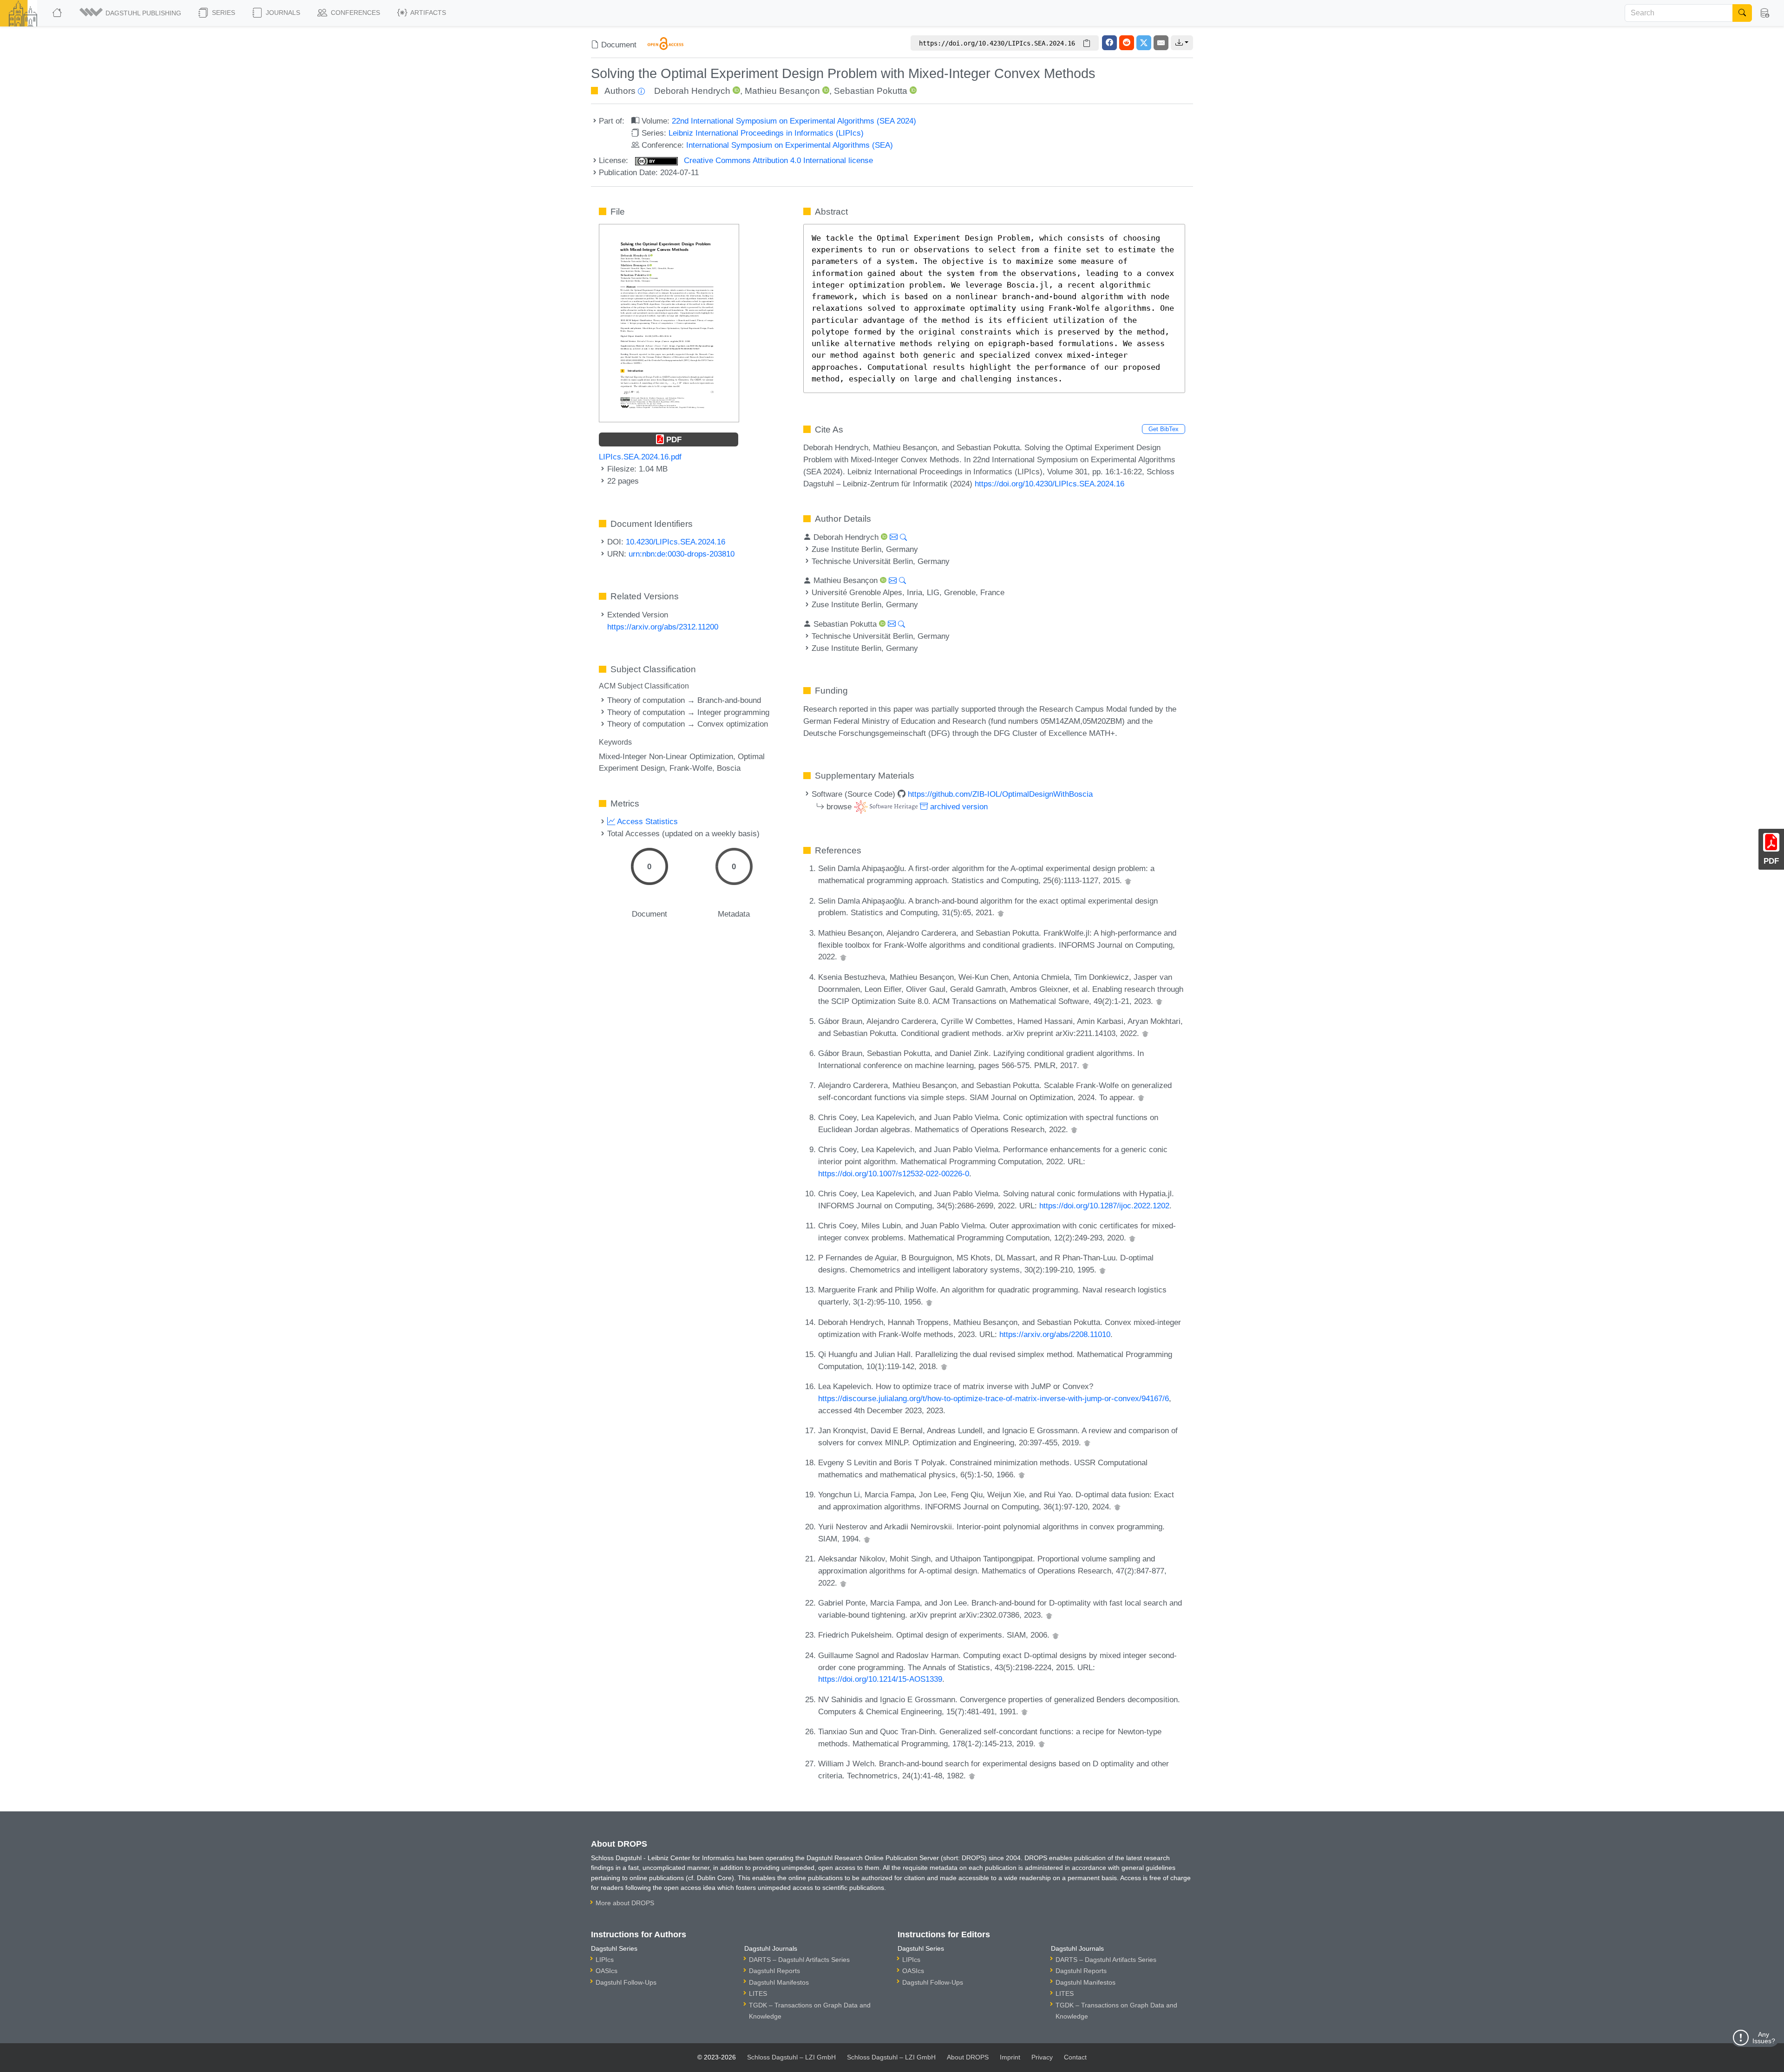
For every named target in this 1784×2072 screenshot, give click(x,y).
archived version (958, 807)
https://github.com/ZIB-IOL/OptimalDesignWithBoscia (1000, 794)
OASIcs (607, 1971)
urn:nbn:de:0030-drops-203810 (682, 554)
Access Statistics (646, 821)
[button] (131, 13)
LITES (758, 1993)
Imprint (1010, 2057)
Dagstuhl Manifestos (779, 1982)
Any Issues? (1764, 2038)
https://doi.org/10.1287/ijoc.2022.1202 (1104, 1206)
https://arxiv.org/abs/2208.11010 (1055, 1334)
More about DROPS (625, 1903)
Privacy (1042, 2057)
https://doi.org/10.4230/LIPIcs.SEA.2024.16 (1049, 484)
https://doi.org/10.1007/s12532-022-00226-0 (894, 1174)
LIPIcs (605, 1960)
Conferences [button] (354, 13)
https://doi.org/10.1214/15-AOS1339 (880, 1679)
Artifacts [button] (427, 13)
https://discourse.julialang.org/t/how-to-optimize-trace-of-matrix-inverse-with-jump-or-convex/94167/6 (994, 1398)
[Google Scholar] (1128, 880)
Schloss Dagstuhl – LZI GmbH (791, 2057)
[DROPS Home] (58, 13)
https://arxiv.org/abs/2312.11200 (663, 627)
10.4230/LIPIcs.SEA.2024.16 (676, 542)
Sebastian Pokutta (871, 91)
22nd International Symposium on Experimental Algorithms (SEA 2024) (794, 121)
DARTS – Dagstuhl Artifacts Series (799, 1960)
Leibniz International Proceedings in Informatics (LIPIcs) (766, 133)
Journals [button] (282, 13)
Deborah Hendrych (692, 91)
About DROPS (968, 2057)
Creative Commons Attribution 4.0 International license (777, 160)
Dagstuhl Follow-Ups (626, 1982)
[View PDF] (669, 322)
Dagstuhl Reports (774, 1971)
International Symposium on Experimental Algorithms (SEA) (790, 145)
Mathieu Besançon (782, 91)
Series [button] (223, 13)
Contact (1075, 2057)
